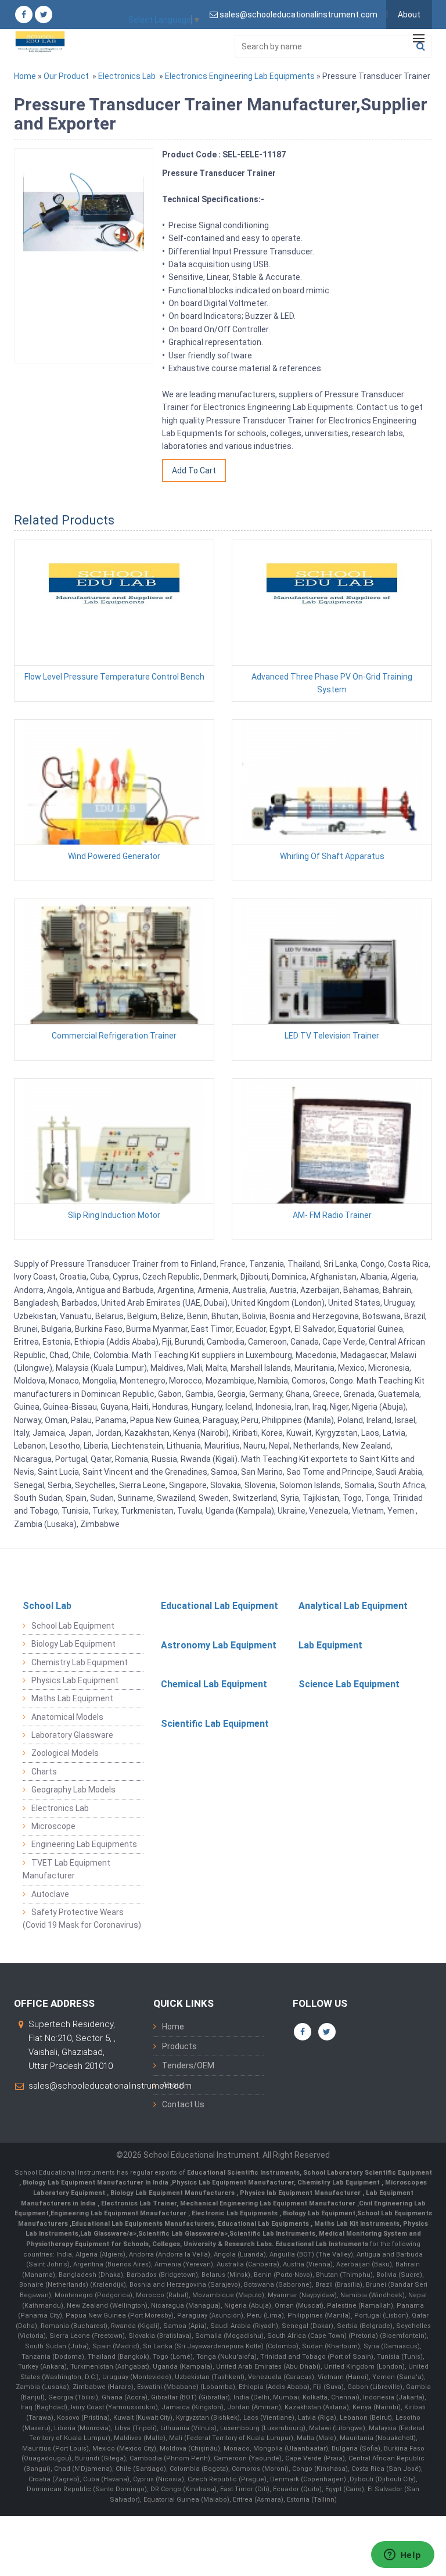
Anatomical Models (67, 1717)
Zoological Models (65, 1753)
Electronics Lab (127, 76)
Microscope (53, 1826)
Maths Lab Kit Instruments (357, 2224)
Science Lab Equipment (349, 1684)
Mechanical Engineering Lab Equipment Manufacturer (269, 2203)
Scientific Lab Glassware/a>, (184, 2234)
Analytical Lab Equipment (353, 1606)
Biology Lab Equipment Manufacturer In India (96, 2182)
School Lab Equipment (73, 1626)
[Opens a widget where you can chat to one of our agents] (402, 2556)
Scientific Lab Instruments (272, 2234)
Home (25, 76)
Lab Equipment (330, 1645)
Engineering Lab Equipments (84, 1844)
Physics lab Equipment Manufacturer (301, 2193)
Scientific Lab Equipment (215, 1724)
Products (179, 2046)
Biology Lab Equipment (73, 1644)
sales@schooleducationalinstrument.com (110, 2086)
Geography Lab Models (73, 1790)
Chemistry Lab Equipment (80, 1662)
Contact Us (183, 2104)
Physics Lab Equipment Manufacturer (233, 2182)
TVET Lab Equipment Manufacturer (66, 1869)
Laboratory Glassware (72, 1735)
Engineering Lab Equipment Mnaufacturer (119, 2213)
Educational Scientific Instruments (243, 2173)
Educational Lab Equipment (220, 1606)
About (409, 15)
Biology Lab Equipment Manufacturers (173, 2193)
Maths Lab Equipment (72, 1698)
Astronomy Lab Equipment (219, 1645)
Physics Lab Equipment (75, 1680)
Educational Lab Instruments (322, 2244)
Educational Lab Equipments (264, 2224)
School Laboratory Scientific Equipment (368, 2173)
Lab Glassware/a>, (109, 2234)
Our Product (66, 76)
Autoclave (50, 1894)
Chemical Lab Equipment (214, 1684)
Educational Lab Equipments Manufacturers (143, 2224)
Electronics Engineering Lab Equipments (240, 76)
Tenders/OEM (188, 2065)
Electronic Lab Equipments (235, 2213)
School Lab (47, 1606)
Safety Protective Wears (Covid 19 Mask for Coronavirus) (82, 1918)
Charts (44, 1772)
